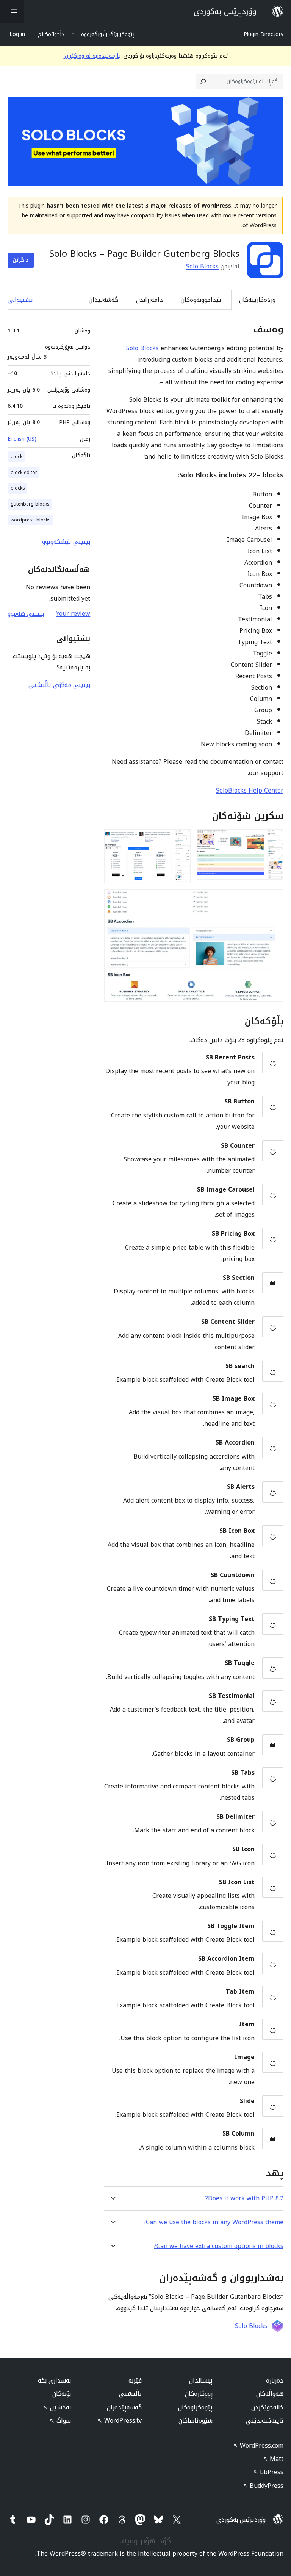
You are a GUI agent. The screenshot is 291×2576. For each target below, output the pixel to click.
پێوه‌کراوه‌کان (195, 2407)
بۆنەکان (62, 2394)
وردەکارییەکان (257, 300)
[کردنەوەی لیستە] (12, 11)
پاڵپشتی (130, 2394)
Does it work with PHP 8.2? (244, 2198)
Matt (273, 2459)
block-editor (24, 473)
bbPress (268, 2472)
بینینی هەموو (26, 614)
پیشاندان (201, 2380)
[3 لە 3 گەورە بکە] (273, 900)
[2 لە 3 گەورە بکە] (180, 839)
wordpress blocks (31, 520)
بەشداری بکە (54, 2380)
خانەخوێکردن (267, 2407)
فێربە (135, 2380)
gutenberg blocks (30, 504)
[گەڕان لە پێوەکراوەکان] (203, 81)
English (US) (22, 439)
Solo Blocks (202, 266)
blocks (18, 488)
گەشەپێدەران (124, 2407)
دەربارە (275, 2380)
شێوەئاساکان (196, 2421)
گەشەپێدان (103, 300)
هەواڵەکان (270, 2394)
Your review (73, 614)
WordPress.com (258, 2446)
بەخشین (57, 2407)
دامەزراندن (149, 300)
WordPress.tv (120, 2421)
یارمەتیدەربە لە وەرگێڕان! (92, 56)
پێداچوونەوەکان (201, 300)
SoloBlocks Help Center (250, 790)
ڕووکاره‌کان (199, 2394)
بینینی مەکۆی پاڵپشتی (59, 685)
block (16, 457)
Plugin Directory (264, 34)
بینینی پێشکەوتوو (66, 542)
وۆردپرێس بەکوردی (241, 2520)
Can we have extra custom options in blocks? (219, 2246)
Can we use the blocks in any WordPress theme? (213, 2222)
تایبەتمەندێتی (265, 2421)
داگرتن (21, 260)
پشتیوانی (20, 300)
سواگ (60, 2421)
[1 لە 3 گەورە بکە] (273, 839)
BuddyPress (263, 2486)
